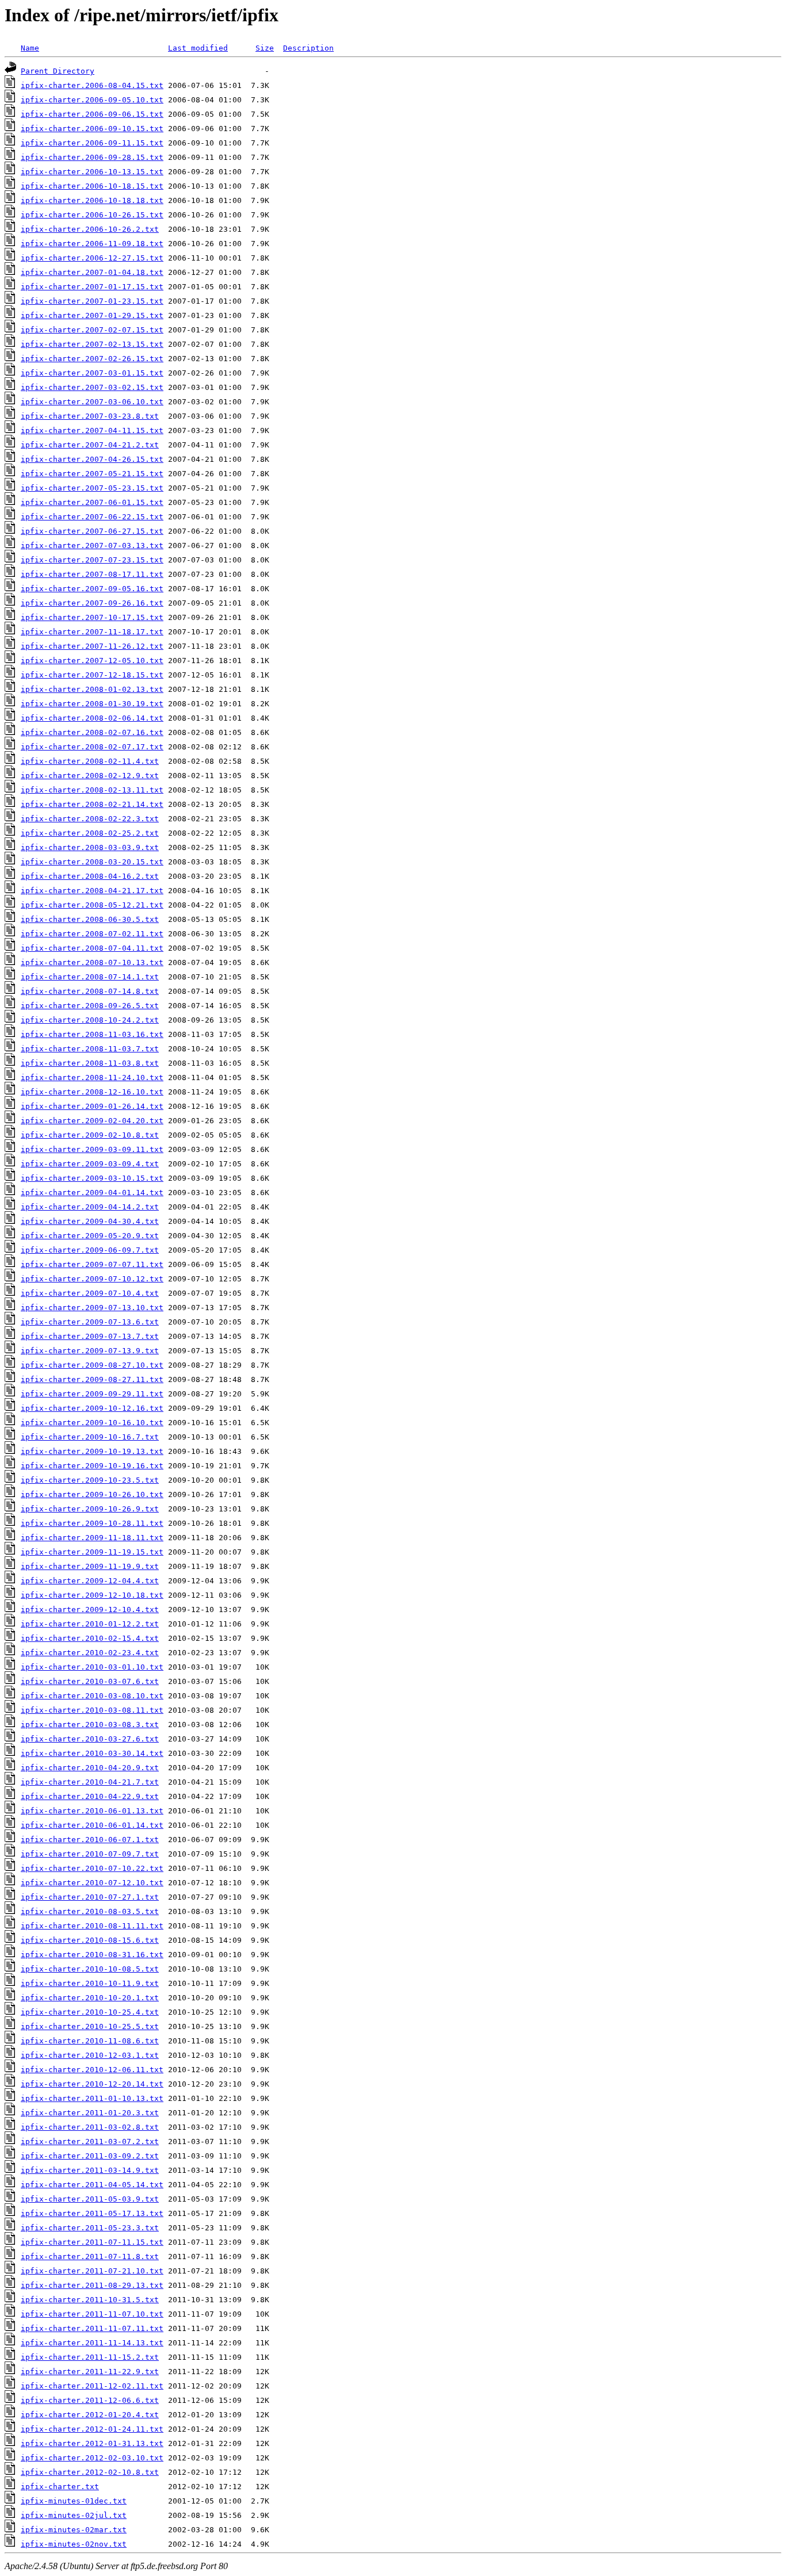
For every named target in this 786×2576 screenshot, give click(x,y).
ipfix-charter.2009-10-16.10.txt (92, 1423)
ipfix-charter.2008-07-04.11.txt (92, 948)
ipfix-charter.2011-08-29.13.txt (92, 2285)
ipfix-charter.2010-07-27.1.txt (90, 1897)
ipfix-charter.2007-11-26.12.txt (92, 646)
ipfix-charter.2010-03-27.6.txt (90, 1739)
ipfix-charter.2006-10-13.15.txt (92, 172)
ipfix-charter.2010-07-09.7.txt (90, 1854)
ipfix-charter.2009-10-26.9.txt (90, 1509)
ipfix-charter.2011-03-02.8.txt (90, 2127)
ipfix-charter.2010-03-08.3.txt (90, 1725)
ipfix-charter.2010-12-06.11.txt (92, 2070)
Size (265, 48)
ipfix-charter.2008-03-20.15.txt (92, 862)
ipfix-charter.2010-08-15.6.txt (90, 1940)
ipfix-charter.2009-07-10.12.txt (92, 1279)
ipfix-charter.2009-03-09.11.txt (92, 1149)
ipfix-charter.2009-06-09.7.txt (90, 1250)
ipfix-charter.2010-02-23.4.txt (90, 1653)
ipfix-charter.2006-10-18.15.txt (92, 186)
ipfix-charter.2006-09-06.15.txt (92, 114)
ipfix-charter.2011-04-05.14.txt (92, 2185)
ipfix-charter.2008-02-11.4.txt (90, 761)
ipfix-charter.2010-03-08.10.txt (92, 1696)
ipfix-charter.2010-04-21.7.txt (90, 1782)
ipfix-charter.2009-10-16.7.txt (90, 1437)
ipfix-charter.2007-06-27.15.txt (92, 531)
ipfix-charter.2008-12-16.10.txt (92, 1092)
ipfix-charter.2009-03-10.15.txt (92, 1178)
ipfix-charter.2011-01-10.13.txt (92, 2098)
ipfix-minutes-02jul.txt (74, 2515)
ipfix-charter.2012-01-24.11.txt (92, 2429)
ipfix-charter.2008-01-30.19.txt (92, 704)
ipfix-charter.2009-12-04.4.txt (90, 1581)
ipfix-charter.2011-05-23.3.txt (90, 2228)
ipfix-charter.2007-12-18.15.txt (92, 675)
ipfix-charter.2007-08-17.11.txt (92, 574)
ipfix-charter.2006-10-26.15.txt (92, 215)
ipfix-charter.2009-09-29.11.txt (92, 1394)
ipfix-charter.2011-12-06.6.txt (90, 2400)
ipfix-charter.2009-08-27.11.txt (92, 1379)
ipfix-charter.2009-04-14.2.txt (90, 1207)
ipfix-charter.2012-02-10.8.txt (90, 2472)
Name (30, 48)
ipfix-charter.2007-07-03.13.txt (92, 546)
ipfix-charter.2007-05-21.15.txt (92, 474)
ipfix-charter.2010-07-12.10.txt (92, 1883)
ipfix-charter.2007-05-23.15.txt (92, 488)
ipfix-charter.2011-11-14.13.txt (92, 2343)
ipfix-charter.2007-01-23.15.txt (92, 301)
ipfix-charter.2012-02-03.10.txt (92, 2458)
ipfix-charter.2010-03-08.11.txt (92, 1710)
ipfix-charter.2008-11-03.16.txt (92, 1034)
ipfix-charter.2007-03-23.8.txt (90, 416)
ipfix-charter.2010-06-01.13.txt (92, 1811)
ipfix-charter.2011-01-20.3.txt (90, 2113)
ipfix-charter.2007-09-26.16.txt (92, 603)
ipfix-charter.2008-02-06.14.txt (92, 718)
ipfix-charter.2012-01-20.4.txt (90, 2415)
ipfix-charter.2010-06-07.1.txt (90, 1840)
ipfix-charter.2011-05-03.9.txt (90, 2199)
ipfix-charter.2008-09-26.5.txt (90, 1006)
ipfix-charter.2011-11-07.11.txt (92, 2328)
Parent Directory (58, 71)
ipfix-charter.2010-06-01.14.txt (92, 1825)
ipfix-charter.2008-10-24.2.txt (90, 1020)
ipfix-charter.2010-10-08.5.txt (90, 1969)
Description (308, 48)
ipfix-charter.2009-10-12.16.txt (92, 1408)
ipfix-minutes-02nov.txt (74, 2544)
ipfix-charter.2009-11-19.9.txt (90, 1566)
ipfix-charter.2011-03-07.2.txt (90, 2141)
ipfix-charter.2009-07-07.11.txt (92, 1264)
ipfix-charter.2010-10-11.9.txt (90, 1983)
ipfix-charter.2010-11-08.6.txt (90, 2041)
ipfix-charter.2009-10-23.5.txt (90, 1480)
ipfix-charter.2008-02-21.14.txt (92, 804)
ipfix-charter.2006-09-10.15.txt (92, 129)
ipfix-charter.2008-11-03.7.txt (90, 1049)
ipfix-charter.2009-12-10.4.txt (90, 1609)
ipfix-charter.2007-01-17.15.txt (92, 287)
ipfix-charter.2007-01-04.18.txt (92, 272)
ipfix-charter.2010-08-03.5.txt (90, 1911)
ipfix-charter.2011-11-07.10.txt (92, 2314)
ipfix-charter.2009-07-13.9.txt (90, 1351)
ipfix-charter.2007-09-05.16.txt (92, 589)
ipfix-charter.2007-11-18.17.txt (92, 632)
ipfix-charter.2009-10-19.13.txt (92, 1451)
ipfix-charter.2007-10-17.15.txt (92, 617)
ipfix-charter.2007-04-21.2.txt (90, 445)
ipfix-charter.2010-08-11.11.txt (92, 1926)
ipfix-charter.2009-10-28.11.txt (92, 1523)
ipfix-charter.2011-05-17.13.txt (92, 2213)
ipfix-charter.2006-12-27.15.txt (92, 258)
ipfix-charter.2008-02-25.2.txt (90, 833)
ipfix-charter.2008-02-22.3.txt (90, 819)
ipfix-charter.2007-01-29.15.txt (92, 315)
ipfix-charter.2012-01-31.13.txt (92, 2443)
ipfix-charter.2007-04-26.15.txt (92, 459)
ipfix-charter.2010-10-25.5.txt (90, 2026)
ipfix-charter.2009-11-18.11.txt (92, 1538)
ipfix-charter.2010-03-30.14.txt (92, 1753)
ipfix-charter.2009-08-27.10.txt (92, 1365)
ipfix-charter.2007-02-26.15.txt (92, 359)
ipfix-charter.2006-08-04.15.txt (92, 85)
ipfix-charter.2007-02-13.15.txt (92, 344)
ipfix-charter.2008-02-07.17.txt (92, 747)
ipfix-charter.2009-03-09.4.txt (90, 1164)
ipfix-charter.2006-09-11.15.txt (92, 143)
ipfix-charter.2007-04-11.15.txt (92, 430)
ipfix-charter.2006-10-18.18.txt (92, 200)
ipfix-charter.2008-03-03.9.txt (90, 847)
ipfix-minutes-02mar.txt (74, 2530)
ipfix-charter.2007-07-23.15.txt (92, 560)
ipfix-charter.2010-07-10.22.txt (92, 1868)
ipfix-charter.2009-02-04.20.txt (92, 1121)
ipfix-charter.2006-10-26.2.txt (90, 229)
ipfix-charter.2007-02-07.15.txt (92, 330)
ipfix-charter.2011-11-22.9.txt (90, 2372)
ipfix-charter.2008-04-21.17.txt (92, 891)
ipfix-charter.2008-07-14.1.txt (90, 977)
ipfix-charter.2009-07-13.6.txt (90, 1322)
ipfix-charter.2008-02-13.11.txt (92, 790)
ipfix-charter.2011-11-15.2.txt (90, 2357)
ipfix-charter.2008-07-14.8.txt (90, 991)
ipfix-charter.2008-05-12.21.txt (92, 905)
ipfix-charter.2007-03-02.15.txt (92, 387)
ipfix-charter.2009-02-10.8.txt (90, 1135)
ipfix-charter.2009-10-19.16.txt (92, 1466)
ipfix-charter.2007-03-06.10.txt (92, 402)
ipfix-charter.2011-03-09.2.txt (90, 2156)
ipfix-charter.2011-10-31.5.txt (90, 2300)
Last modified (198, 48)
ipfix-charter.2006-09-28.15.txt (92, 157)
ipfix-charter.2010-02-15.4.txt (90, 1638)
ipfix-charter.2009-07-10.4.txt (90, 1293)
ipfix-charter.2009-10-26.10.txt (92, 1494)
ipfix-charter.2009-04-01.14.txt (92, 1193)
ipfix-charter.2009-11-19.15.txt (92, 1552)
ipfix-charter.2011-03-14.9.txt (90, 2170)
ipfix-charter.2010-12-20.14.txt (92, 2084)
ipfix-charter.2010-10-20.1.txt (90, 1998)
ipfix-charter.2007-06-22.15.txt (92, 517)
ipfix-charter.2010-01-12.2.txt (90, 1624)
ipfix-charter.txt (60, 2487)
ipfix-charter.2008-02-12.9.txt (90, 776)
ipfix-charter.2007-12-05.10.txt (92, 661)
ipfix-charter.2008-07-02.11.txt (92, 934)
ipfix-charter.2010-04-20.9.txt (90, 1768)
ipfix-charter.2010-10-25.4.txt (90, 2012)
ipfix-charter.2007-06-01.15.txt (92, 502)
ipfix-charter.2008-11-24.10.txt (92, 1078)
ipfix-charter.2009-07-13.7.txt (90, 1336)
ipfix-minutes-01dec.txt (74, 2501)
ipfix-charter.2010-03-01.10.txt (92, 1667)
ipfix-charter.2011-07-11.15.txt (92, 2242)
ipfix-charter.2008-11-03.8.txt (90, 1063)
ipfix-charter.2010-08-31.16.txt (92, 1955)
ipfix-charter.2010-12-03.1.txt (90, 2055)
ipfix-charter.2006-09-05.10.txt (92, 100)
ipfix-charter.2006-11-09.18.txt (92, 244)
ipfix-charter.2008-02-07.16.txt (92, 732)
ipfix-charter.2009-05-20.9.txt (90, 1236)
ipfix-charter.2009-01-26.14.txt (92, 1106)
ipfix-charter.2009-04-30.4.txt (90, 1221)
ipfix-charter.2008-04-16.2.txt (90, 876)
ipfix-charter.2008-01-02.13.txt (92, 689)
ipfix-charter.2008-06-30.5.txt (90, 919)
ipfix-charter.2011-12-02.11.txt (92, 2386)
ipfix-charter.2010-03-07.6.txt (90, 1681)
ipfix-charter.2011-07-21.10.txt (92, 2271)
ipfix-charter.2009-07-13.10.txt (92, 1308)
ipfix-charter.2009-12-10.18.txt (92, 1595)
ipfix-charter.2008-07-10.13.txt (92, 962)
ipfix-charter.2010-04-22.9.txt (90, 1796)
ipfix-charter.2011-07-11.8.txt (90, 2257)
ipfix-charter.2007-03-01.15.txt (92, 373)
